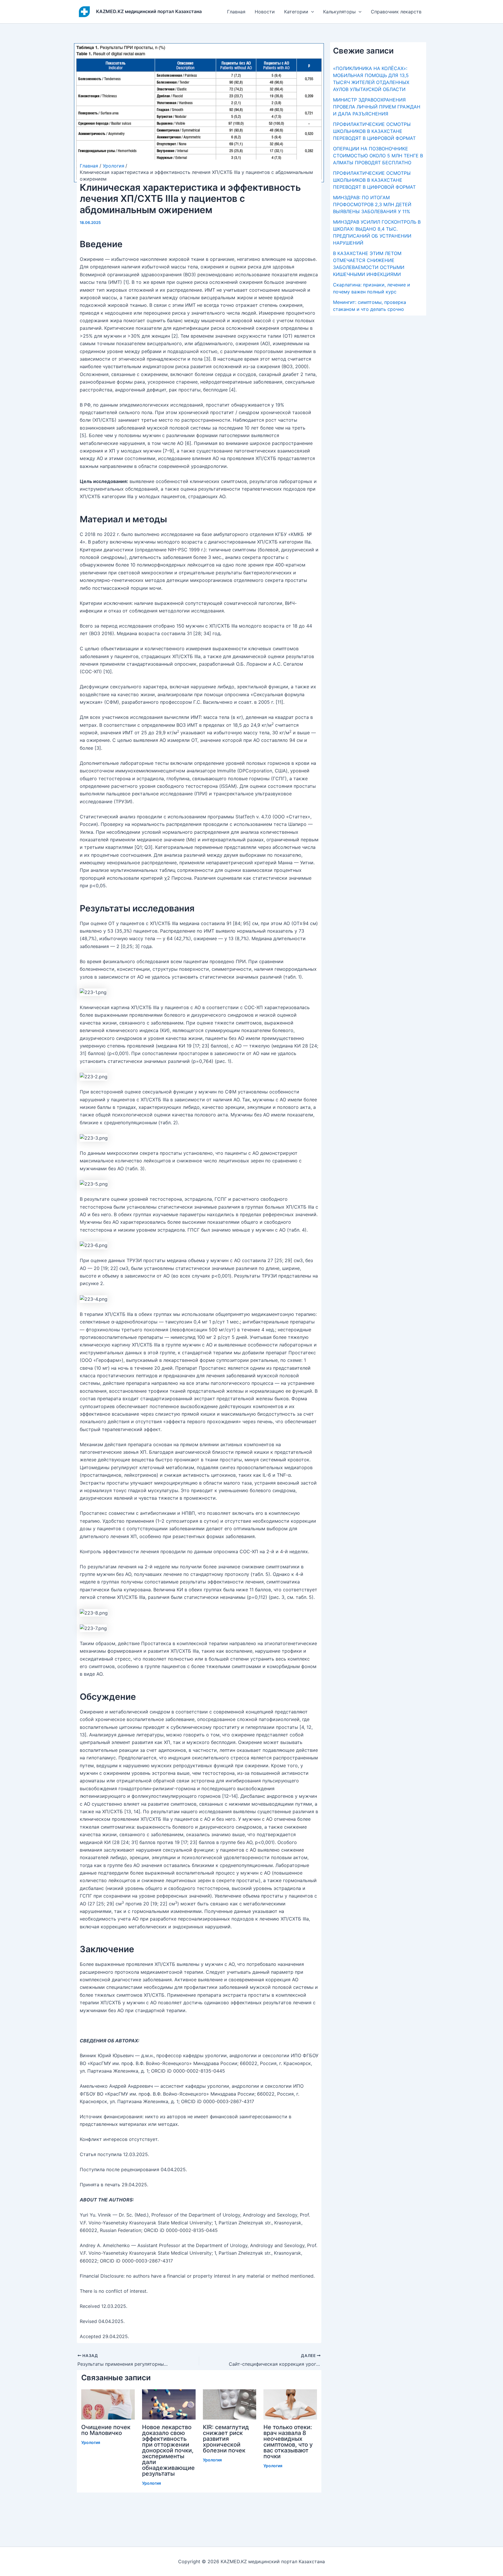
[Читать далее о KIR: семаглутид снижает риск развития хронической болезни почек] (230, 2404)
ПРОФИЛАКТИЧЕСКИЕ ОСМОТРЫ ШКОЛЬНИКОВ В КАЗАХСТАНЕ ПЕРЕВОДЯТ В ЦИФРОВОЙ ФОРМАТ (374, 131)
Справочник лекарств (396, 12)
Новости (265, 12)
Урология (91, 2442)
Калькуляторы (339, 12)
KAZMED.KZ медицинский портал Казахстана (149, 11)
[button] (311, 12)
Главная (236, 12)
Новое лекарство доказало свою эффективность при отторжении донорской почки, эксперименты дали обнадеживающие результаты (168, 2450)
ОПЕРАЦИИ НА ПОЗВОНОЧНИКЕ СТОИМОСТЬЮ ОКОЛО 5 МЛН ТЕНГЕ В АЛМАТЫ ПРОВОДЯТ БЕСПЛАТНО (378, 156)
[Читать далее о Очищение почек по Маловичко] (108, 2404)
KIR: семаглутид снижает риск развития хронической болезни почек (226, 2439)
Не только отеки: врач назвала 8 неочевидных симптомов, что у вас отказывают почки (288, 2442)
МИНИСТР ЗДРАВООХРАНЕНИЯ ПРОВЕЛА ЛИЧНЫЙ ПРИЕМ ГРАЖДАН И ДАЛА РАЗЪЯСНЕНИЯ (377, 107)
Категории (296, 12)
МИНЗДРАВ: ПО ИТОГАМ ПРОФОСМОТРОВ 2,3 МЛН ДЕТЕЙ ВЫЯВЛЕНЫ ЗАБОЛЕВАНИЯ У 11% (372, 204)
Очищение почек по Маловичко (106, 2430)
